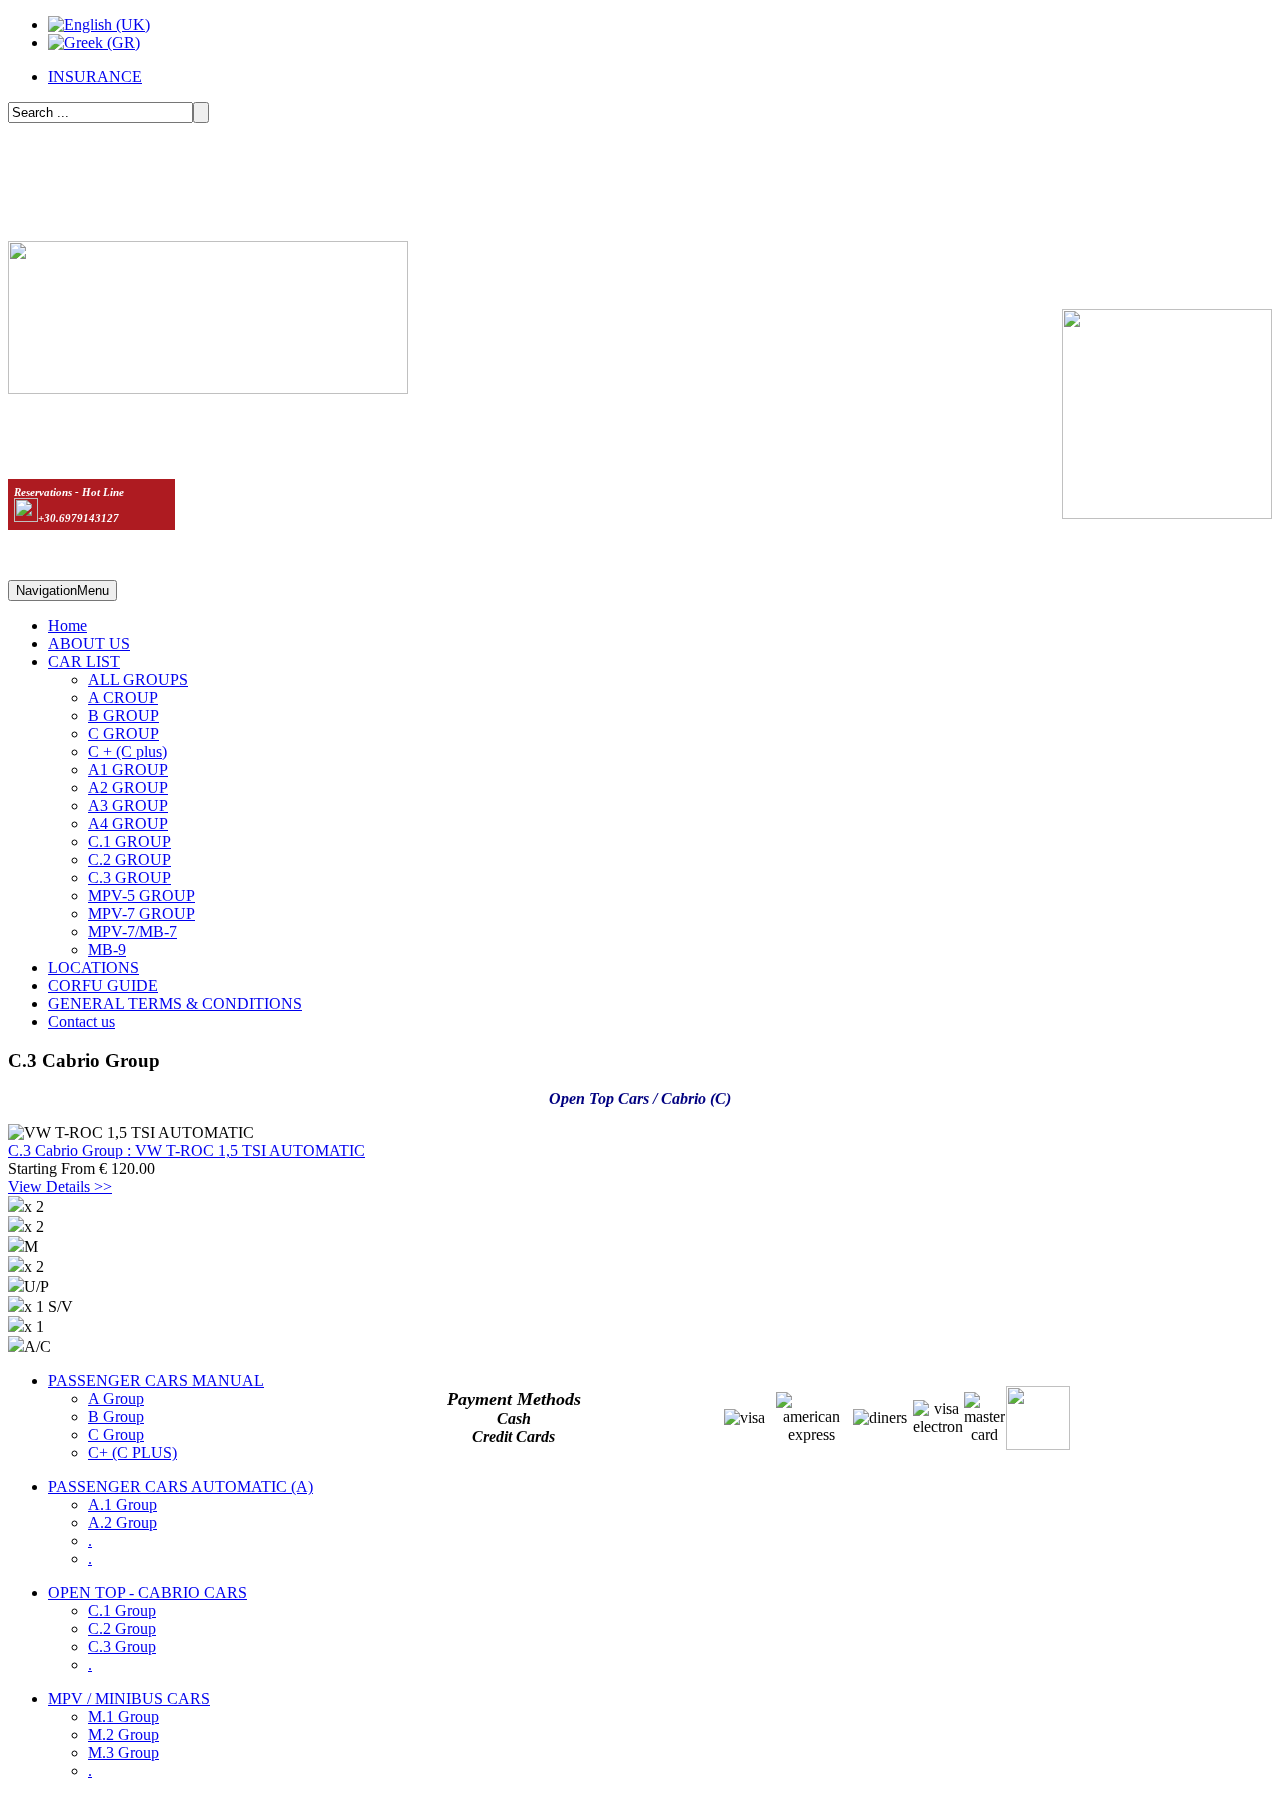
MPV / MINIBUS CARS (129, 1698)
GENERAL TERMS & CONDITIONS (175, 1003)
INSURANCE (95, 76)
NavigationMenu (62, 590)
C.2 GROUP (129, 859)
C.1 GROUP (129, 841)
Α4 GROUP (128, 823)
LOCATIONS (93, 967)
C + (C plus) (127, 751)
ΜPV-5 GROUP (141, 895)
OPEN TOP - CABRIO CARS (147, 1592)
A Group (116, 1398)
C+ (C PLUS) (132, 1452)
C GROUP (123, 733)
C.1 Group (122, 1610)
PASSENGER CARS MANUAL (156, 1380)
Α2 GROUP (128, 787)
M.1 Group (123, 1716)
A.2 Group (122, 1522)
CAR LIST (84, 661)
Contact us (81, 1021)
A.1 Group (122, 1504)
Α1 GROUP (128, 769)
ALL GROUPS (138, 679)
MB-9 (107, 949)
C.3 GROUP (129, 877)
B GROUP (123, 715)
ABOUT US (89, 643)
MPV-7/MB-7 (132, 931)
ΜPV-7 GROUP (141, 913)
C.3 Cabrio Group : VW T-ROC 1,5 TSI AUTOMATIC (186, 1150)
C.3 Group (122, 1646)
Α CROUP (123, 697)
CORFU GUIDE (103, 985)
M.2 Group (123, 1734)
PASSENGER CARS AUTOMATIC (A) (180, 1486)
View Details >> (60, 1186)
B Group (116, 1416)
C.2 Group (122, 1628)
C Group (116, 1434)
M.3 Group (123, 1752)
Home (67, 625)
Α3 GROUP (128, 805)
